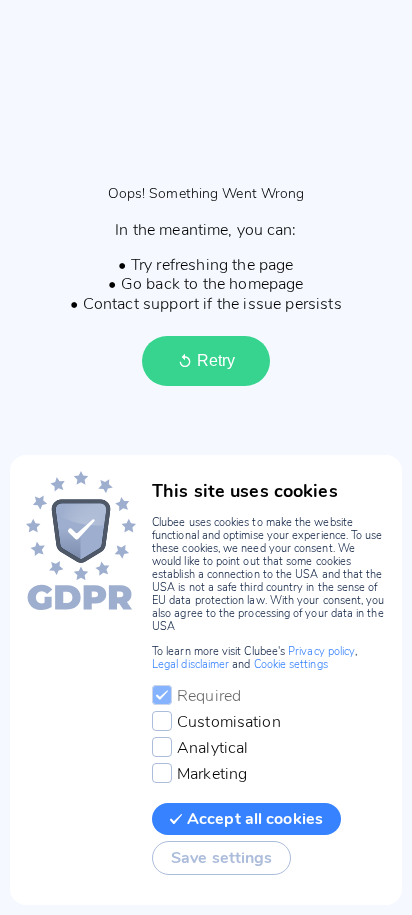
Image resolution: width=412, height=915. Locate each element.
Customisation (229, 722)
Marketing (212, 774)
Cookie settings (291, 664)
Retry (216, 360)
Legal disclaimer (190, 664)
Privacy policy (321, 651)
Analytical (212, 748)
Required (209, 696)
